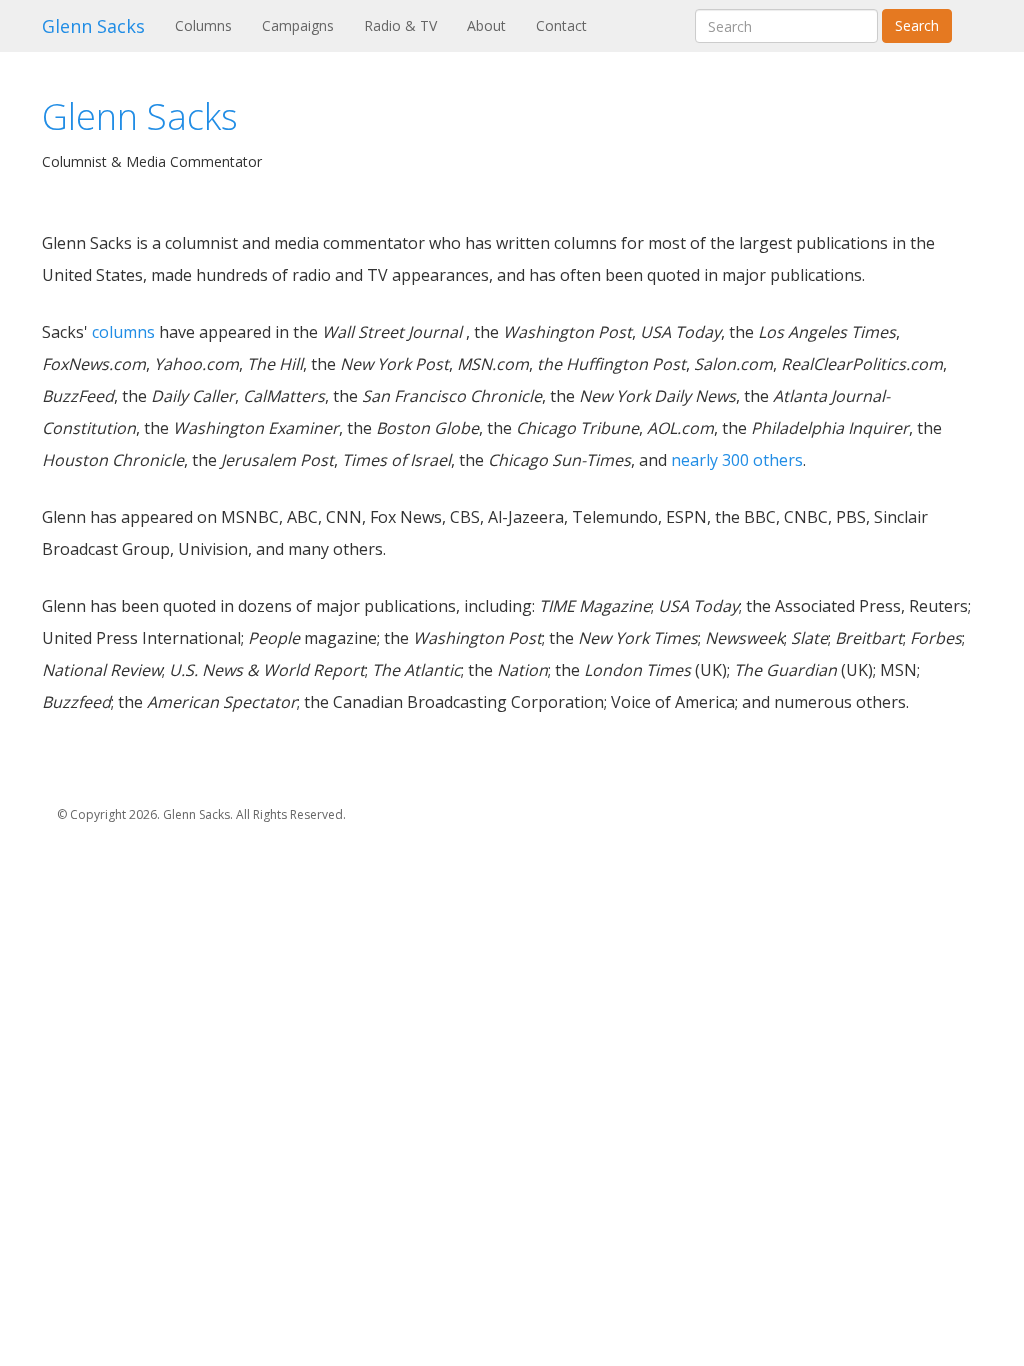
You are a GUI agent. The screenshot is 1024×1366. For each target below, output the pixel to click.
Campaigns (298, 25)
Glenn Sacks (93, 26)
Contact (561, 25)
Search (917, 25)
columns (123, 332)
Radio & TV (400, 25)
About (486, 25)
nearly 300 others (737, 460)
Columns (211, 25)
